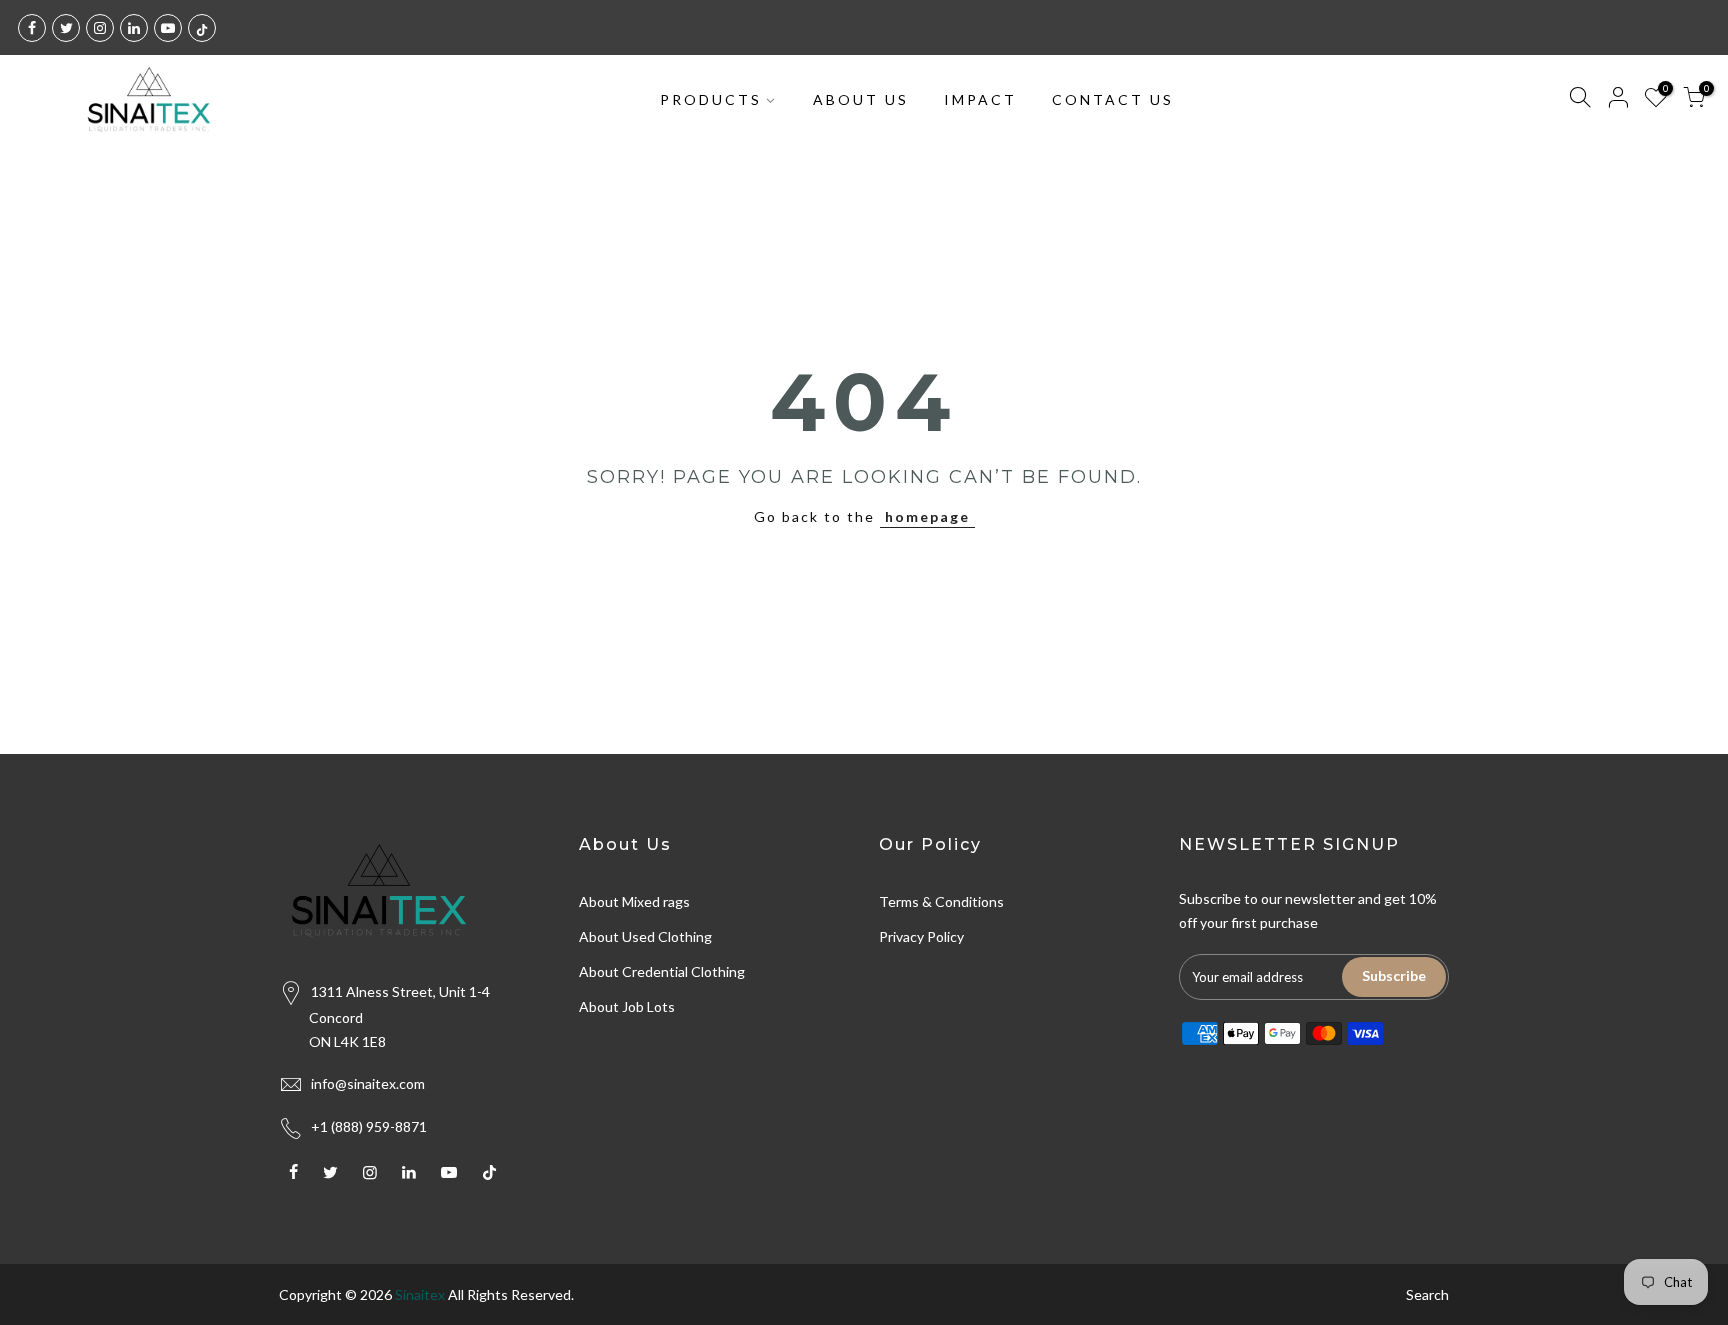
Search (1427, 1294)
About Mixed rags (634, 901)
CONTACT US (1113, 99)
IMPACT (980, 99)
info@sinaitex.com (368, 1083)
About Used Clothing (645, 936)
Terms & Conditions (941, 901)
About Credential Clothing (662, 971)
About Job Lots (627, 1006)
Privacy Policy (921, 936)
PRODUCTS (711, 99)
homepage (927, 516)
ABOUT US (861, 99)
